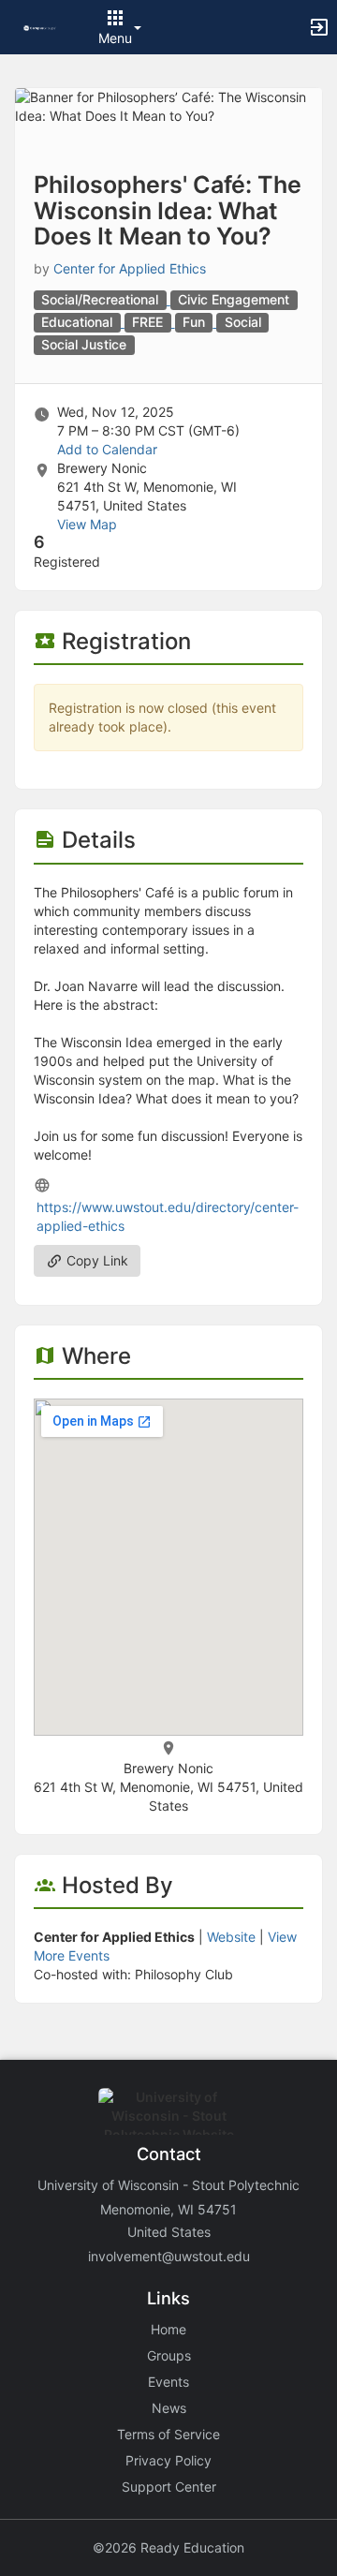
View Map (87, 524)
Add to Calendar (107, 449)
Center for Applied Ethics (130, 268)
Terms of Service (168, 2434)
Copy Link (95, 1260)
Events (168, 2382)
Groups (169, 2355)
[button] (40, 27)
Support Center (169, 2487)
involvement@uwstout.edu (169, 2256)
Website (231, 1937)
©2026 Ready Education (168, 2547)
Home (168, 2329)
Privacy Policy (168, 2460)
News (169, 2408)
